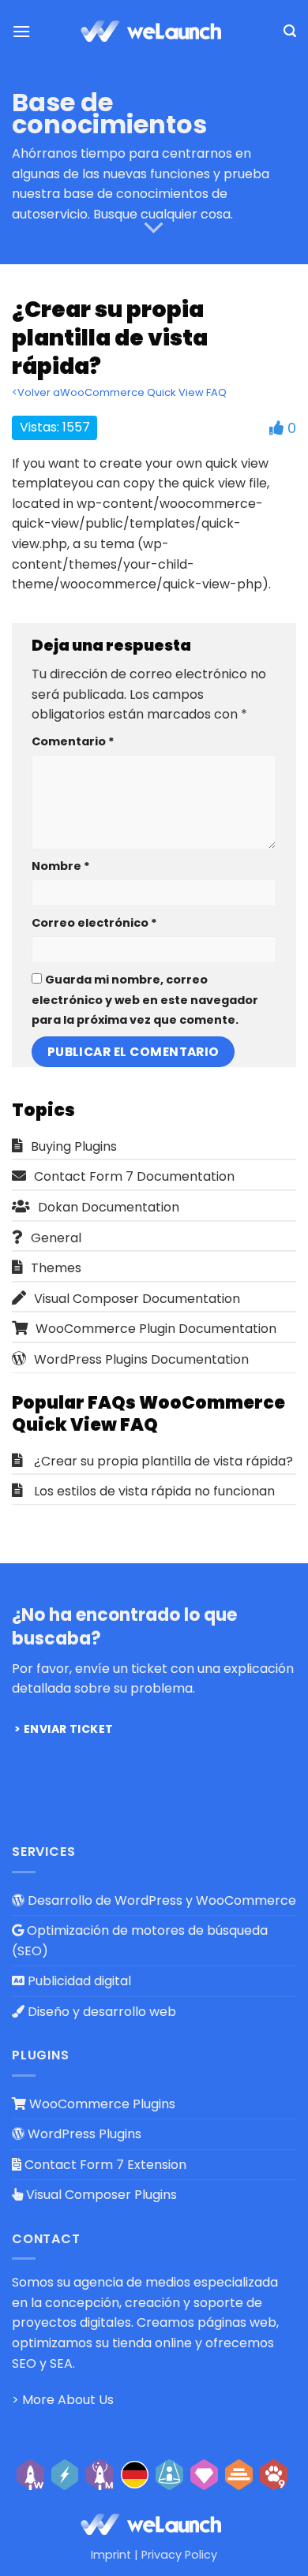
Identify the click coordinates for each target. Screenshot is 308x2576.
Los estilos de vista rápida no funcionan (154, 1491)
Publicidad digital (78, 1981)
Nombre (61, 866)
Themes (56, 1268)
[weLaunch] (154, 32)
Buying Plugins (74, 1146)
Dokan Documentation (109, 1207)
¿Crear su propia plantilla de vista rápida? (163, 1461)
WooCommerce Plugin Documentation (156, 1329)
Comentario (73, 741)
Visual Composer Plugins (100, 2195)
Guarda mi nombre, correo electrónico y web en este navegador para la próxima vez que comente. (145, 1000)
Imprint (111, 2555)
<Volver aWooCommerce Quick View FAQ (119, 392)
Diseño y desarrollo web (100, 2012)
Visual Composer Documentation (137, 1299)
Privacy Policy (179, 2555)
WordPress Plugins (83, 2134)
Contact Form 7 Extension (104, 2165)
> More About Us (63, 2400)
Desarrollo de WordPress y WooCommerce (160, 1900)
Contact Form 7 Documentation (134, 1176)
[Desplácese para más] (154, 229)
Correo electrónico (94, 923)
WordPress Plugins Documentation (141, 1359)
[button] (21, 31)
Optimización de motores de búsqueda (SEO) (140, 1941)
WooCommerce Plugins (101, 2104)
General (56, 1238)
